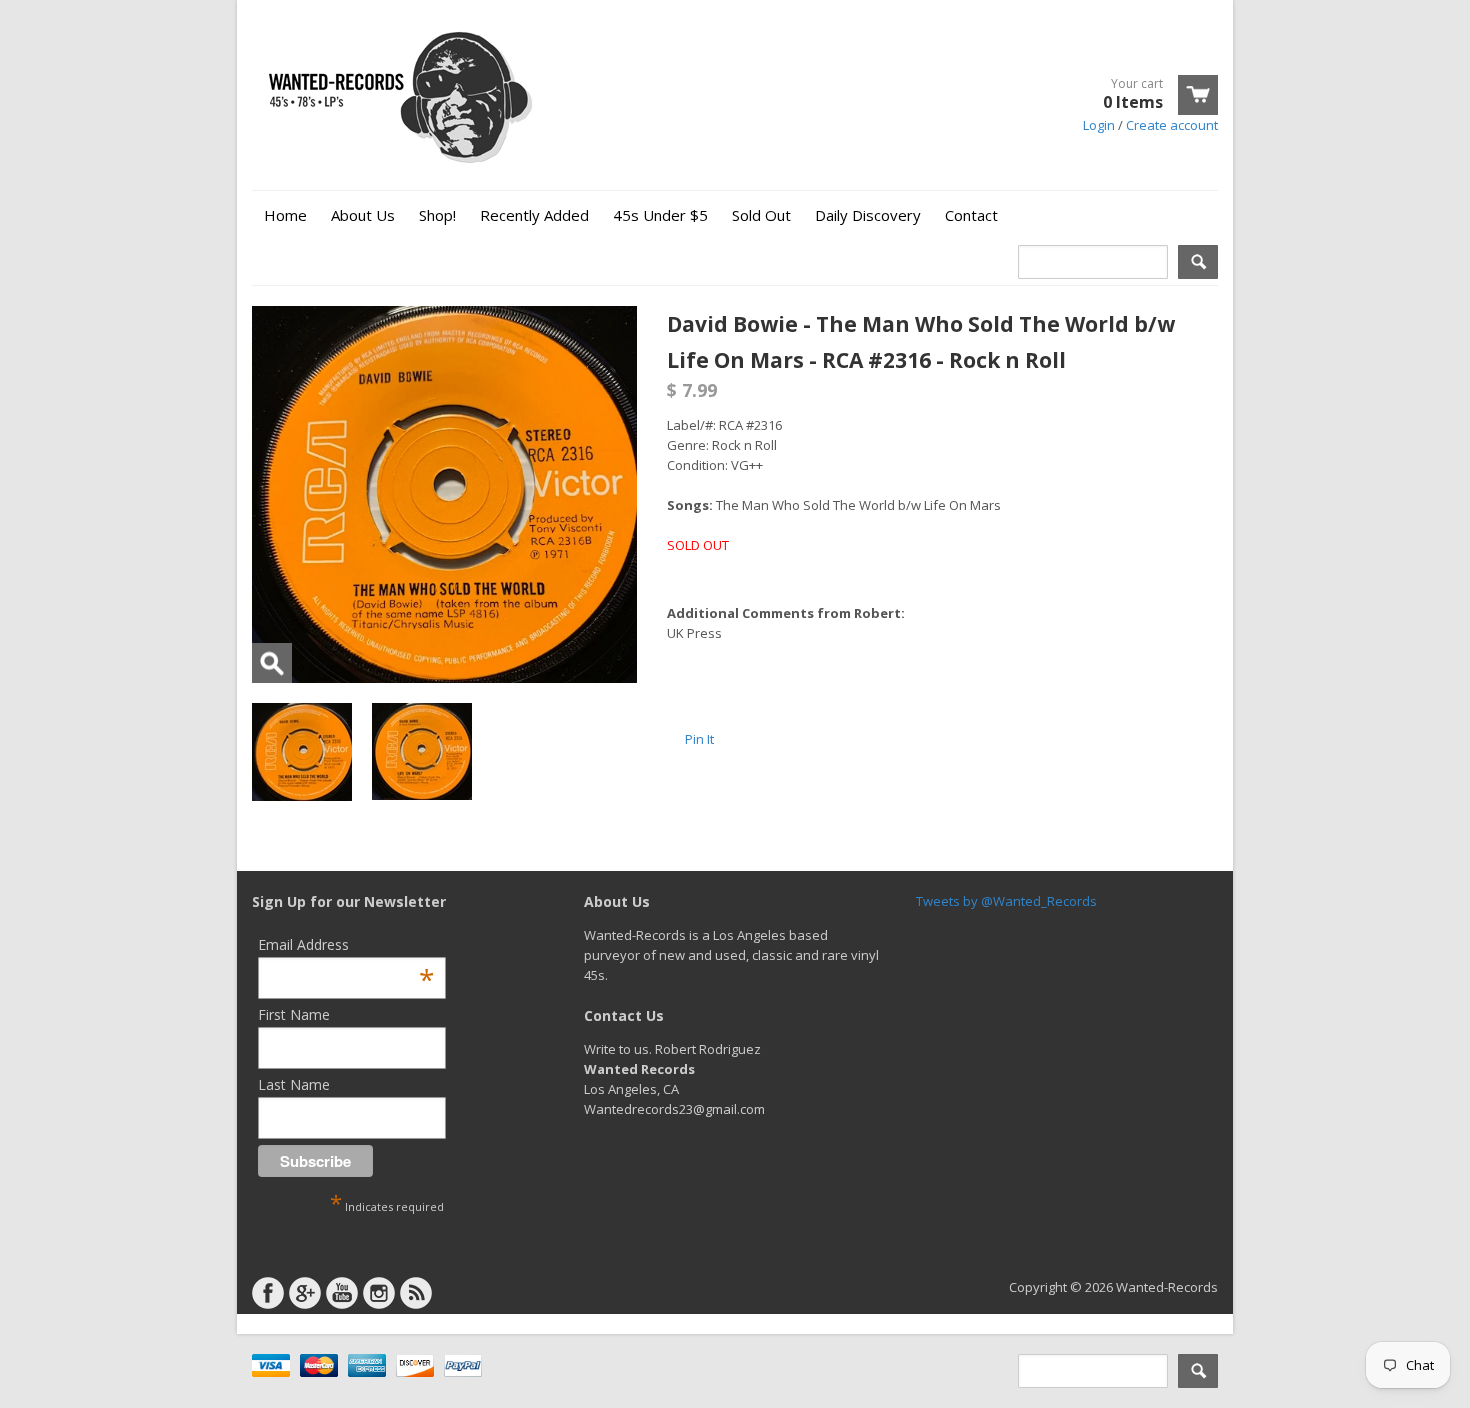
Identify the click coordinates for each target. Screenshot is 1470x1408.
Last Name (294, 1084)
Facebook (268, 1293)
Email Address (346, 944)
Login (1099, 125)
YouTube (342, 1293)
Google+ (305, 1293)
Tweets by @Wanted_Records (1006, 901)
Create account (1172, 125)
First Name (294, 1014)
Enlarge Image (272, 663)
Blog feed (416, 1293)
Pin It (699, 739)
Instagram (379, 1293)
